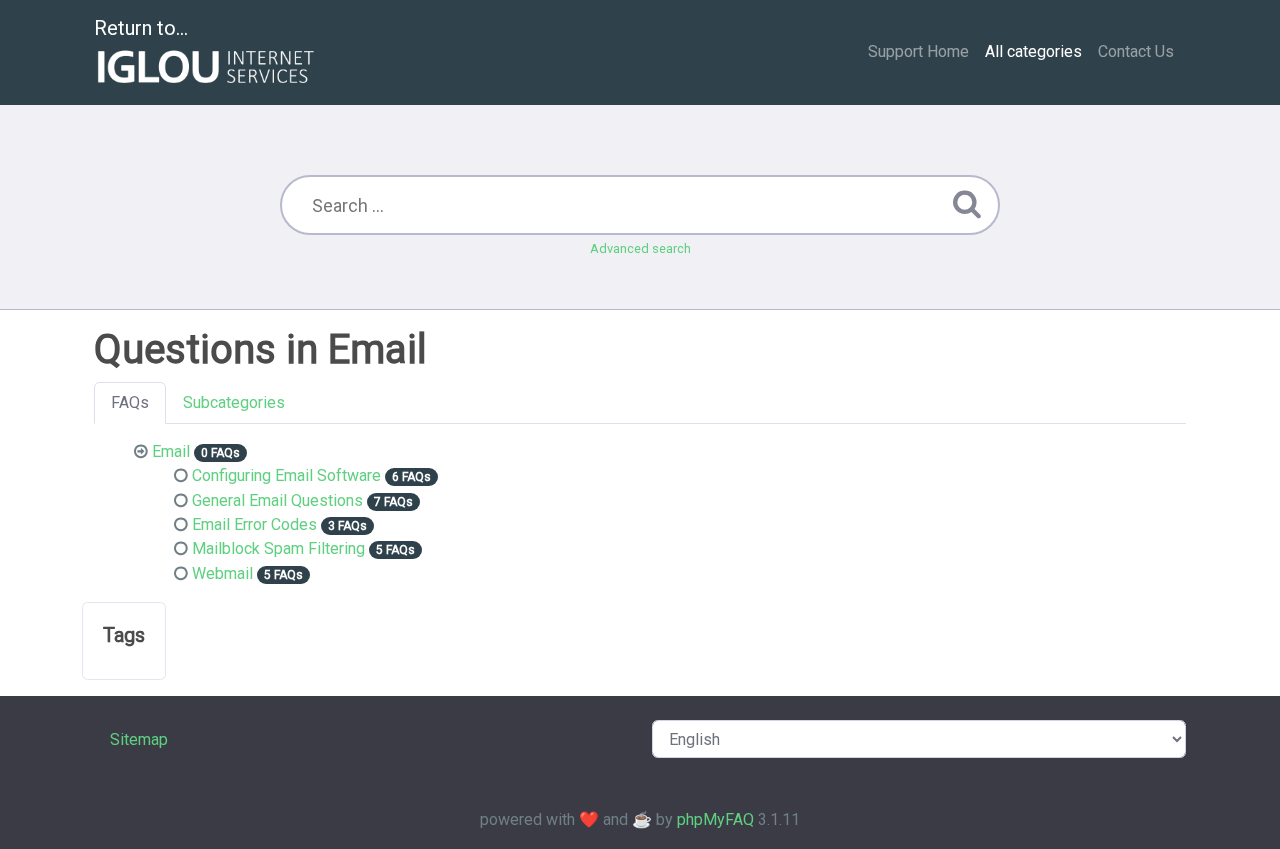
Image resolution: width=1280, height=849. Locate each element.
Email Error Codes (254, 524)
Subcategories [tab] (234, 402)
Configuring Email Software (286, 475)
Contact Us (1136, 51)
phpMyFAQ (715, 819)
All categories (1033, 51)
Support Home (918, 51)
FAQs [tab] (130, 402)
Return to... (141, 28)
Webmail (222, 573)
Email (171, 451)
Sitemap (139, 739)
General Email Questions (277, 500)
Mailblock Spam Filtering (278, 548)
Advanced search (640, 248)
